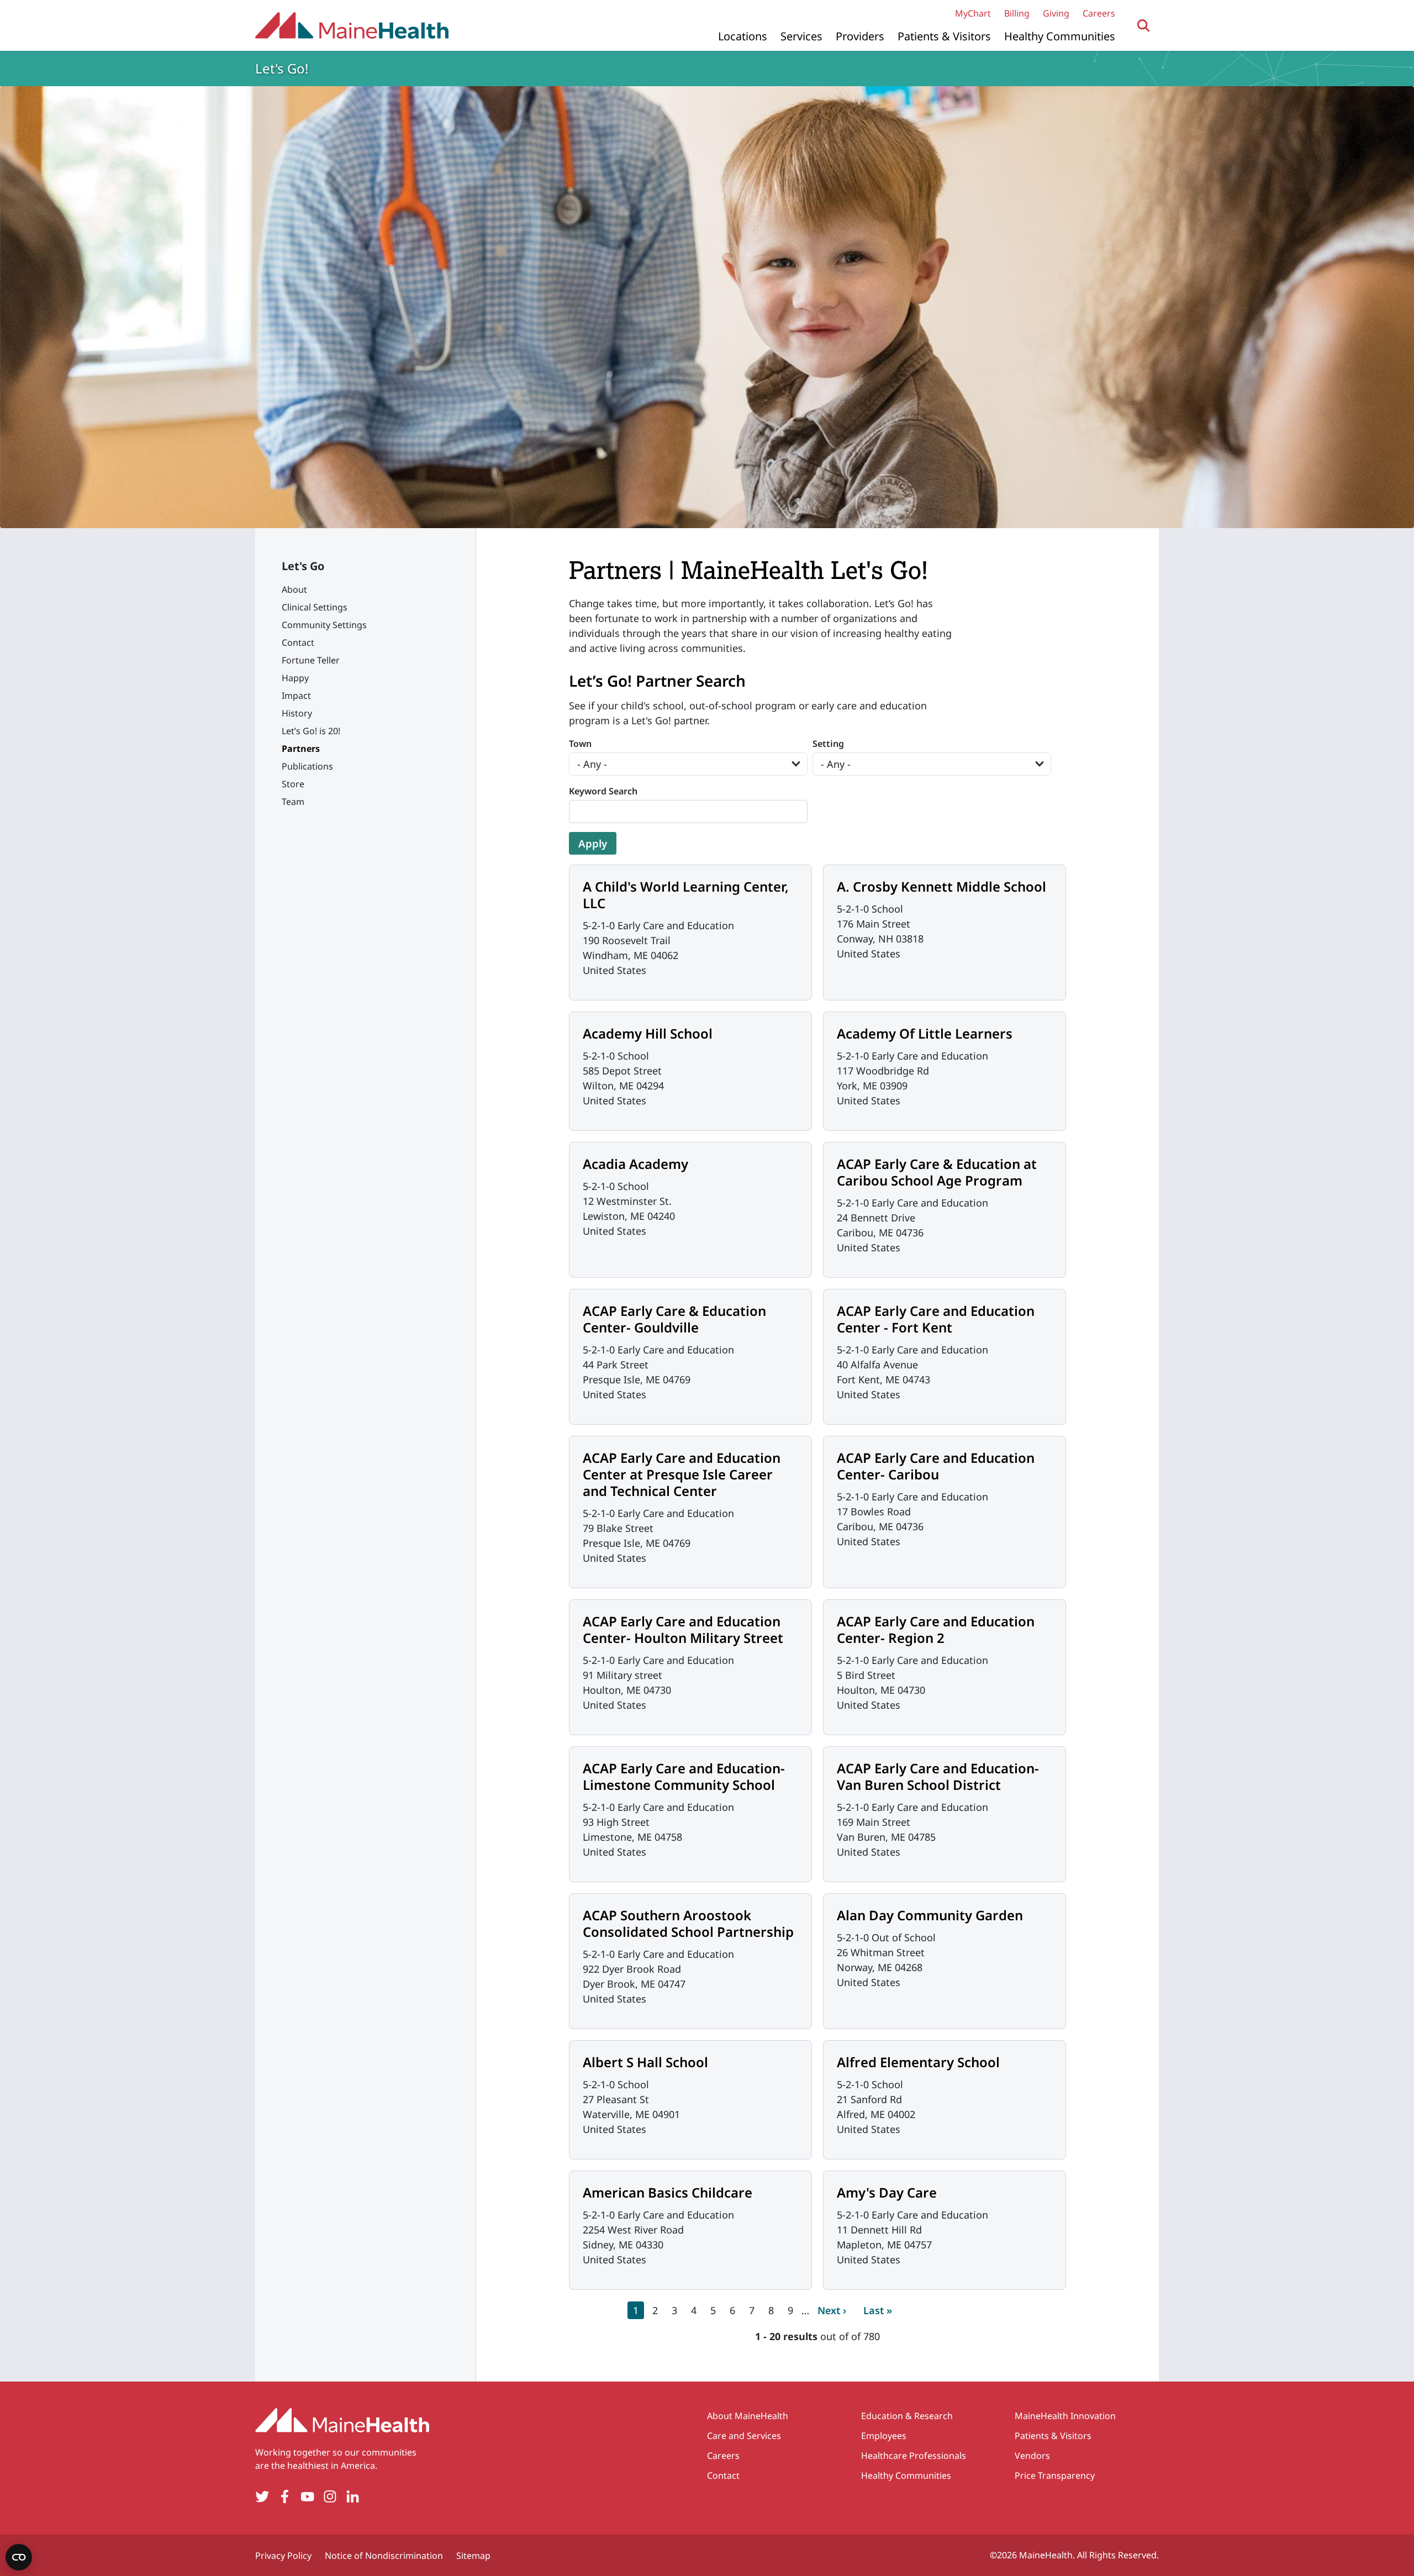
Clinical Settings (315, 607)
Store (293, 784)
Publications (307, 766)
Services (801, 36)
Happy (295, 678)
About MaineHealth (748, 2416)
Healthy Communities (1060, 36)
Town (580, 744)
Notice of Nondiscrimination (384, 2556)
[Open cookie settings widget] (19, 2557)
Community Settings (324, 625)
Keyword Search (603, 791)
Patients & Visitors (944, 36)
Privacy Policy (283, 2556)
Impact (296, 696)
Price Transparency (1055, 2475)
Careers (1099, 13)
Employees (884, 2436)
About (294, 589)
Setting (828, 744)
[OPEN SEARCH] (1144, 26)
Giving (1056, 13)
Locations (743, 36)
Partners (301, 749)
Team (293, 802)
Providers (860, 36)
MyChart (973, 13)
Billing (1017, 13)
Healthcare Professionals (914, 2456)
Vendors (1032, 2456)
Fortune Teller (311, 660)
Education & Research (907, 2416)
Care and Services (744, 2436)
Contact (298, 642)
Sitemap (473, 2556)
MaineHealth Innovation (1065, 2416)
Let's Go (303, 566)
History (297, 713)
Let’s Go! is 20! (311, 731)
